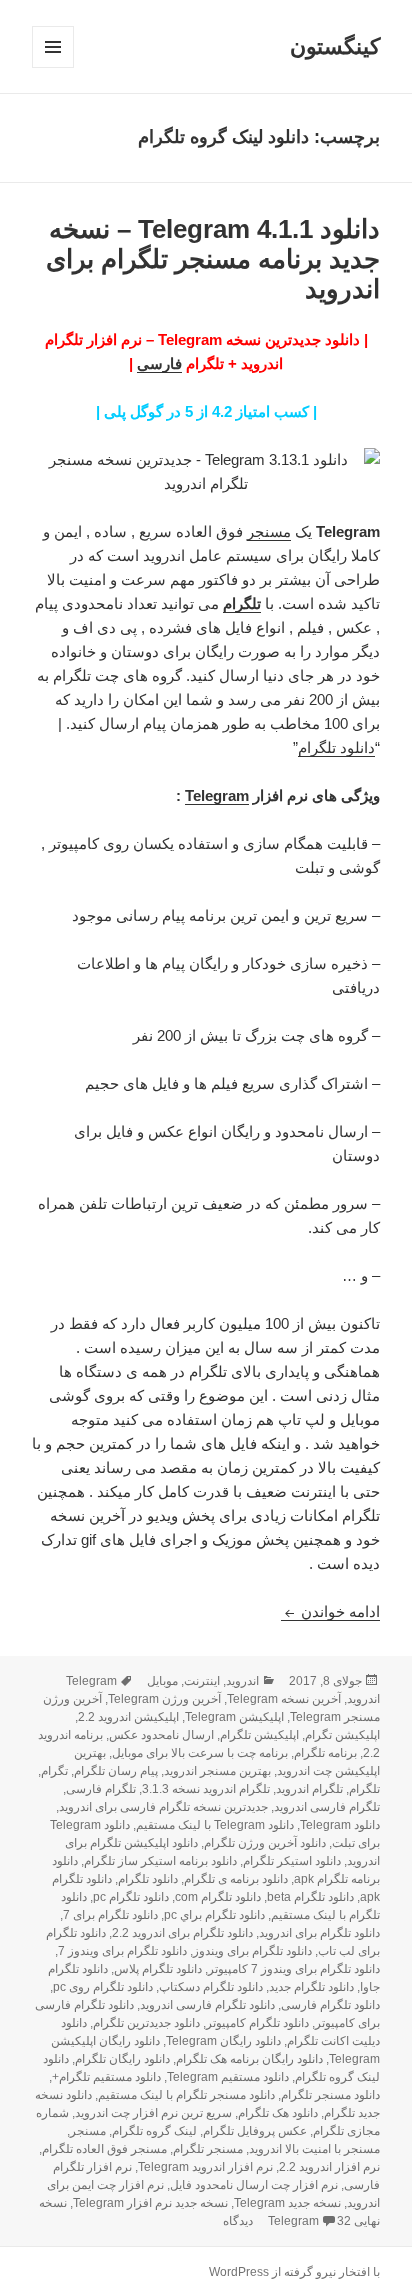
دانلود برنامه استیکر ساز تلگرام (160, 1861)
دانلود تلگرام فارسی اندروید (207, 2005)
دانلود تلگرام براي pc (214, 1915)
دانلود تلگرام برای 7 (110, 1915)
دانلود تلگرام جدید (311, 1987)
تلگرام (242, 603)
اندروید (242, 1681)
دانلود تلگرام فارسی (330, 2005)
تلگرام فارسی (101, 1789)
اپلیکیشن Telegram (234, 1717)
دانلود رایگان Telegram (223, 2041)
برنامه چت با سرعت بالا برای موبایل (200, 1753)
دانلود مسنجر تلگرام (330, 2095)
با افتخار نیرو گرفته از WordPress (294, 2272)
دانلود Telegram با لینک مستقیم (215, 1825)
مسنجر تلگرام (208, 2149)
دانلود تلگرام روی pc (103, 1987)
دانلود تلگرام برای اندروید (319, 1933)
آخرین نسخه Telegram (284, 1699)
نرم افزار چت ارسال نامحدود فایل (254, 2185)
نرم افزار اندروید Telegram (205, 2167)
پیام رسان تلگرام (116, 1771)
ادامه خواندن (330, 1611)
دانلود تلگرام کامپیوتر (257, 2023)
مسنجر (269, 531)
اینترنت (202, 1681)
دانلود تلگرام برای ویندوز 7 (122, 1951)
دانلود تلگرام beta (310, 1897)
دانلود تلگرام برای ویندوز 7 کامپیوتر (294, 1969)
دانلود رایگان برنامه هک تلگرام (249, 2059)
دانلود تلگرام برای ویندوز (252, 1951)
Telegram (217, 795)
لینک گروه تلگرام (154, 2131)
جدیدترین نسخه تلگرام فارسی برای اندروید (163, 1807)
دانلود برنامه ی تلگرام (236, 1879)
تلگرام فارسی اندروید (327, 1807)
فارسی (159, 363)
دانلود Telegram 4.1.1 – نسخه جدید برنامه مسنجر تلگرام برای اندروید (213, 259)
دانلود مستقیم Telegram (228, 2077)
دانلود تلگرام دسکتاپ (211, 1987)
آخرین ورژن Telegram (164, 1699)
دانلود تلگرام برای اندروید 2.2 (182, 1933)
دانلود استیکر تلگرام (292, 1861)
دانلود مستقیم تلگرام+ (106, 2077)
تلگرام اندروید (309, 1789)
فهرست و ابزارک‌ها (52, 67)
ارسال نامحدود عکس (161, 1735)
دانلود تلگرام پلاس (158, 1969)
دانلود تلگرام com (218, 1897)
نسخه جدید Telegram (287, 2203)
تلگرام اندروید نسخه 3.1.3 (206, 1789)
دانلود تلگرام (336, 747)
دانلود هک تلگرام (278, 2113)
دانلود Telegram (340, 1825)
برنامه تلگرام (325, 1753)
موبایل (162, 1681)
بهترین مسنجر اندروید (217, 1771)
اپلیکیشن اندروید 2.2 (128, 1717)
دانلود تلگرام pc (131, 1897)
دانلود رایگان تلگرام (122, 2059)
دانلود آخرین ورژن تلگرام (265, 1843)
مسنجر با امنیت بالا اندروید (314, 2149)
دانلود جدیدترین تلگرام (146, 2023)
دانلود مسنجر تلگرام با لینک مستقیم (186, 2095)
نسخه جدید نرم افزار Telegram (150, 2203)
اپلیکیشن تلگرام (259, 1735)
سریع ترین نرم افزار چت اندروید (153, 2113)
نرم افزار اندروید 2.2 (329, 2167)
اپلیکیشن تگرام (342, 1735)
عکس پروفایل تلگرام (255, 2131)
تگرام (54, 1771)
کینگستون (335, 46)
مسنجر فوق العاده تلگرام (104, 2149)
